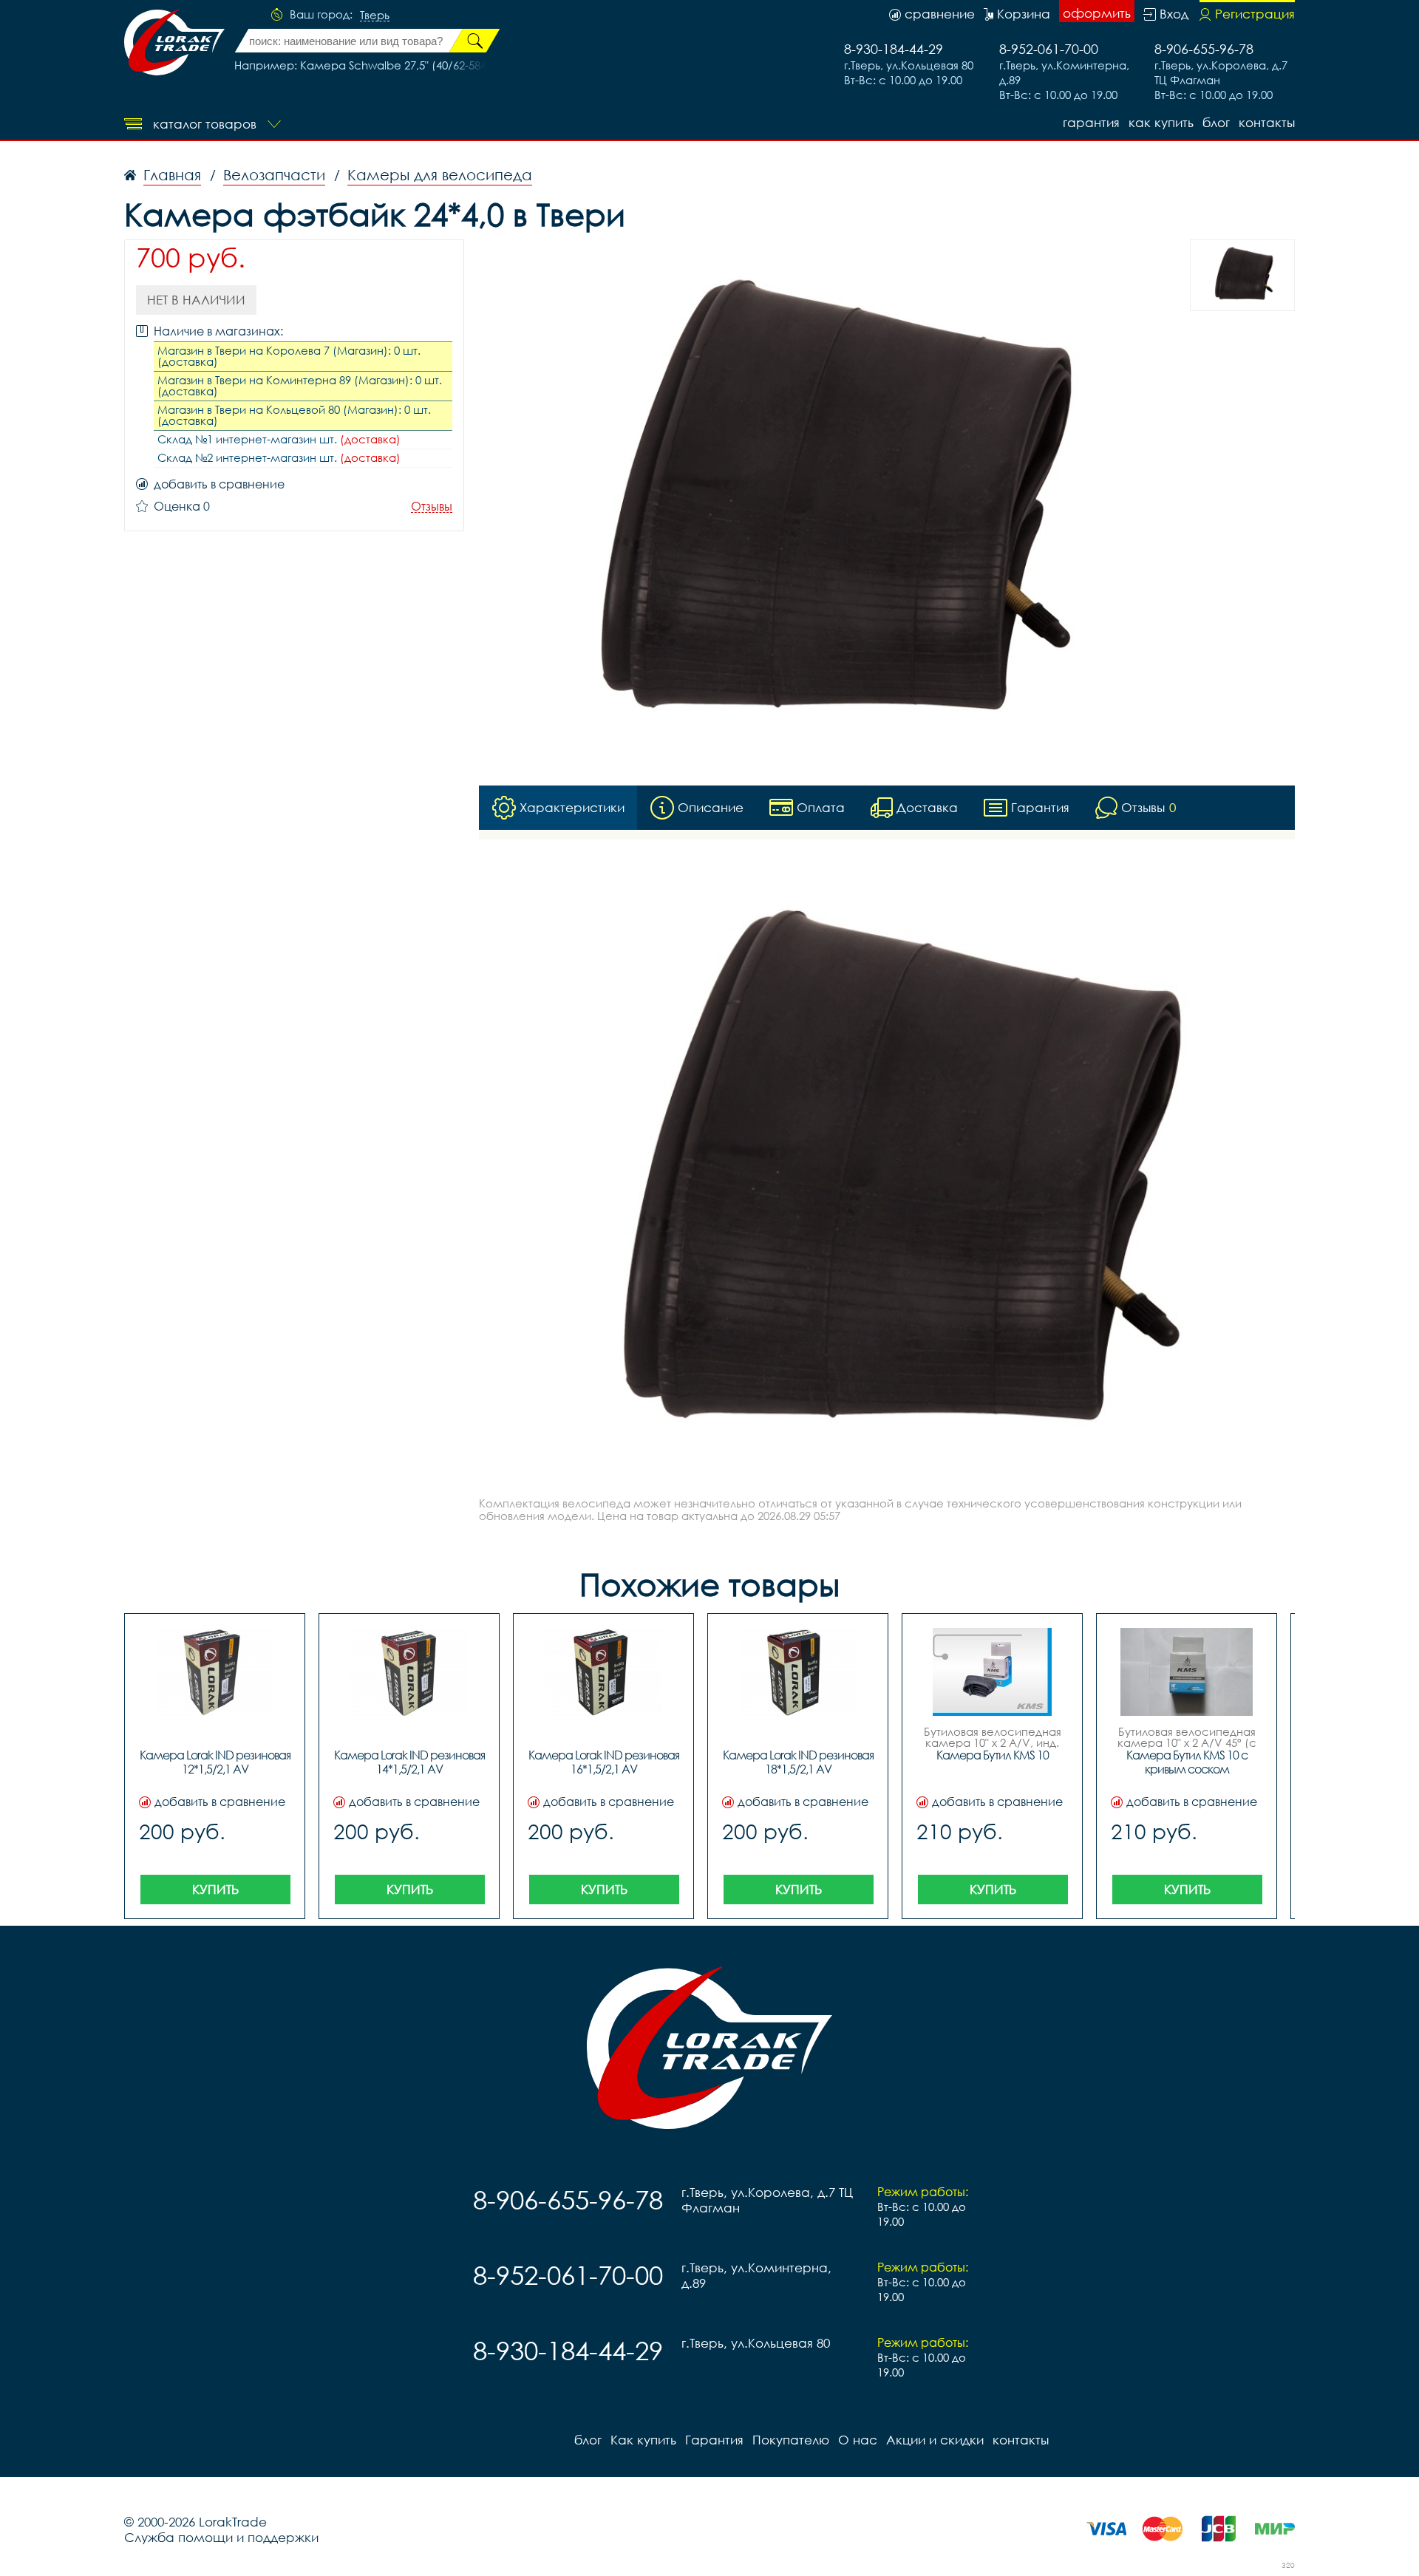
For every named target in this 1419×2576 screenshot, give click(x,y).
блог (1216, 122)
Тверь (375, 16)
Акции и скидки (935, 2440)
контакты (1267, 122)
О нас (858, 2440)
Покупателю (791, 2440)
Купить (215, 1889)
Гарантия (1091, 122)
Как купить (1161, 122)
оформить (1097, 13)
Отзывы (432, 507)
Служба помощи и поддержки (221, 2537)
